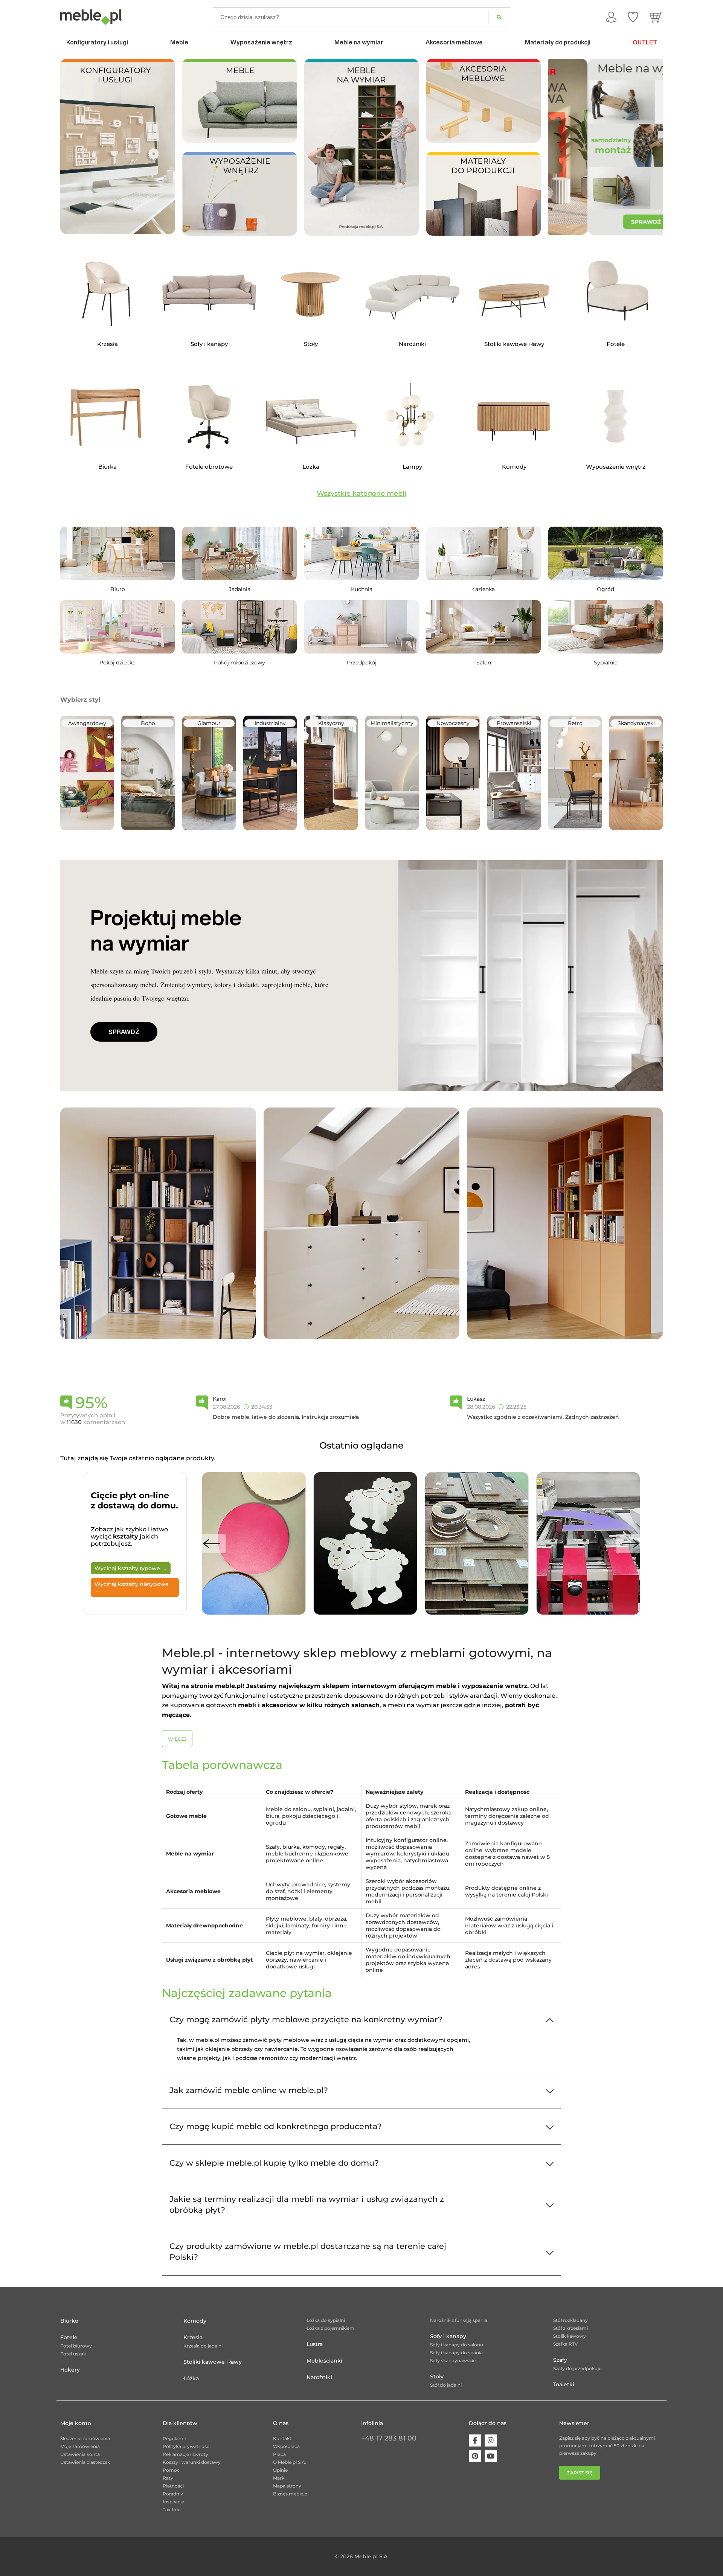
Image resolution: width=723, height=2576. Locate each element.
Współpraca (286, 2446)
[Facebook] (475, 2440)
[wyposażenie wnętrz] (240, 193)
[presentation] (559, 147)
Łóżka (191, 2378)
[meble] (240, 100)
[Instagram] (491, 2440)
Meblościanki (324, 2361)
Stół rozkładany (570, 2320)
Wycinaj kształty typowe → (131, 1568)
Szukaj (499, 17)
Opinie (280, 2470)
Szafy (560, 2360)
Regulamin (175, 2438)
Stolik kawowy (570, 2336)
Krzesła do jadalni (203, 2346)
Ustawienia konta (80, 2454)
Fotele (69, 2337)
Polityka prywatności (187, 2446)
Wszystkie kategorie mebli (361, 494)
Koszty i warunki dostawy (192, 2462)
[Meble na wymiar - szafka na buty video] (362, 147)
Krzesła (193, 2337)
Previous (212, 1544)
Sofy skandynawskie (453, 2360)
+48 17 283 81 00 (389, 2438)
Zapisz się (580, 2473)
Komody (195, 2321)
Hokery (70, 2370)
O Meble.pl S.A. (290, 2462)
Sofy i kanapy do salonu (457, 2345)
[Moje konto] (611, 17)
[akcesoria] (483, 100)
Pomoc (171, 2470)
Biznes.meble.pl (291, 2494)
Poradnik (173, 2494)
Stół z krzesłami (570, 2328)
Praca (279, 2454)
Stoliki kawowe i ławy (213, 2362)
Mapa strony (287, 2486)
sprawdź (124, 1032)
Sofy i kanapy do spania (456, 2353)
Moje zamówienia (80, 2446)
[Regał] (158, 1223)
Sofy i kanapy (448, 2336)
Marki (279, 2478)
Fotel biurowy (76, 2346)
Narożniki (319, 2377)
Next (630, 1544)
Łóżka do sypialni (326, 2320)
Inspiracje (173, 2502)
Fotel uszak (73, 2354)
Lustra (315, 2344)
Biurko (69, 2321)
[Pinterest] (475, 2456)
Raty (168, 2478)
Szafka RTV (566, 2344)
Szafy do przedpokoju (577, 2368)
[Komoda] (361, 1223)
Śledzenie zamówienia (85, 2438)
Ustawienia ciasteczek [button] (85, 2462)
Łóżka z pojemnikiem (330, 2328)
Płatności (173, 2486)
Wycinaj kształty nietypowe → (132, 1587)
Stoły (437, 2376)
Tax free (172, 2510)
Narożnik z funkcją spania (459, 2320)
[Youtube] (491, 2456)
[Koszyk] (656, 17)
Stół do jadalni (446, 2385)
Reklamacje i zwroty (185, 2454)
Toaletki (564, 2384)
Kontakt (282, 2438)
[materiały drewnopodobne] (483, 193)
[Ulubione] (633, 17)
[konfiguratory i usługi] (118, 146)
